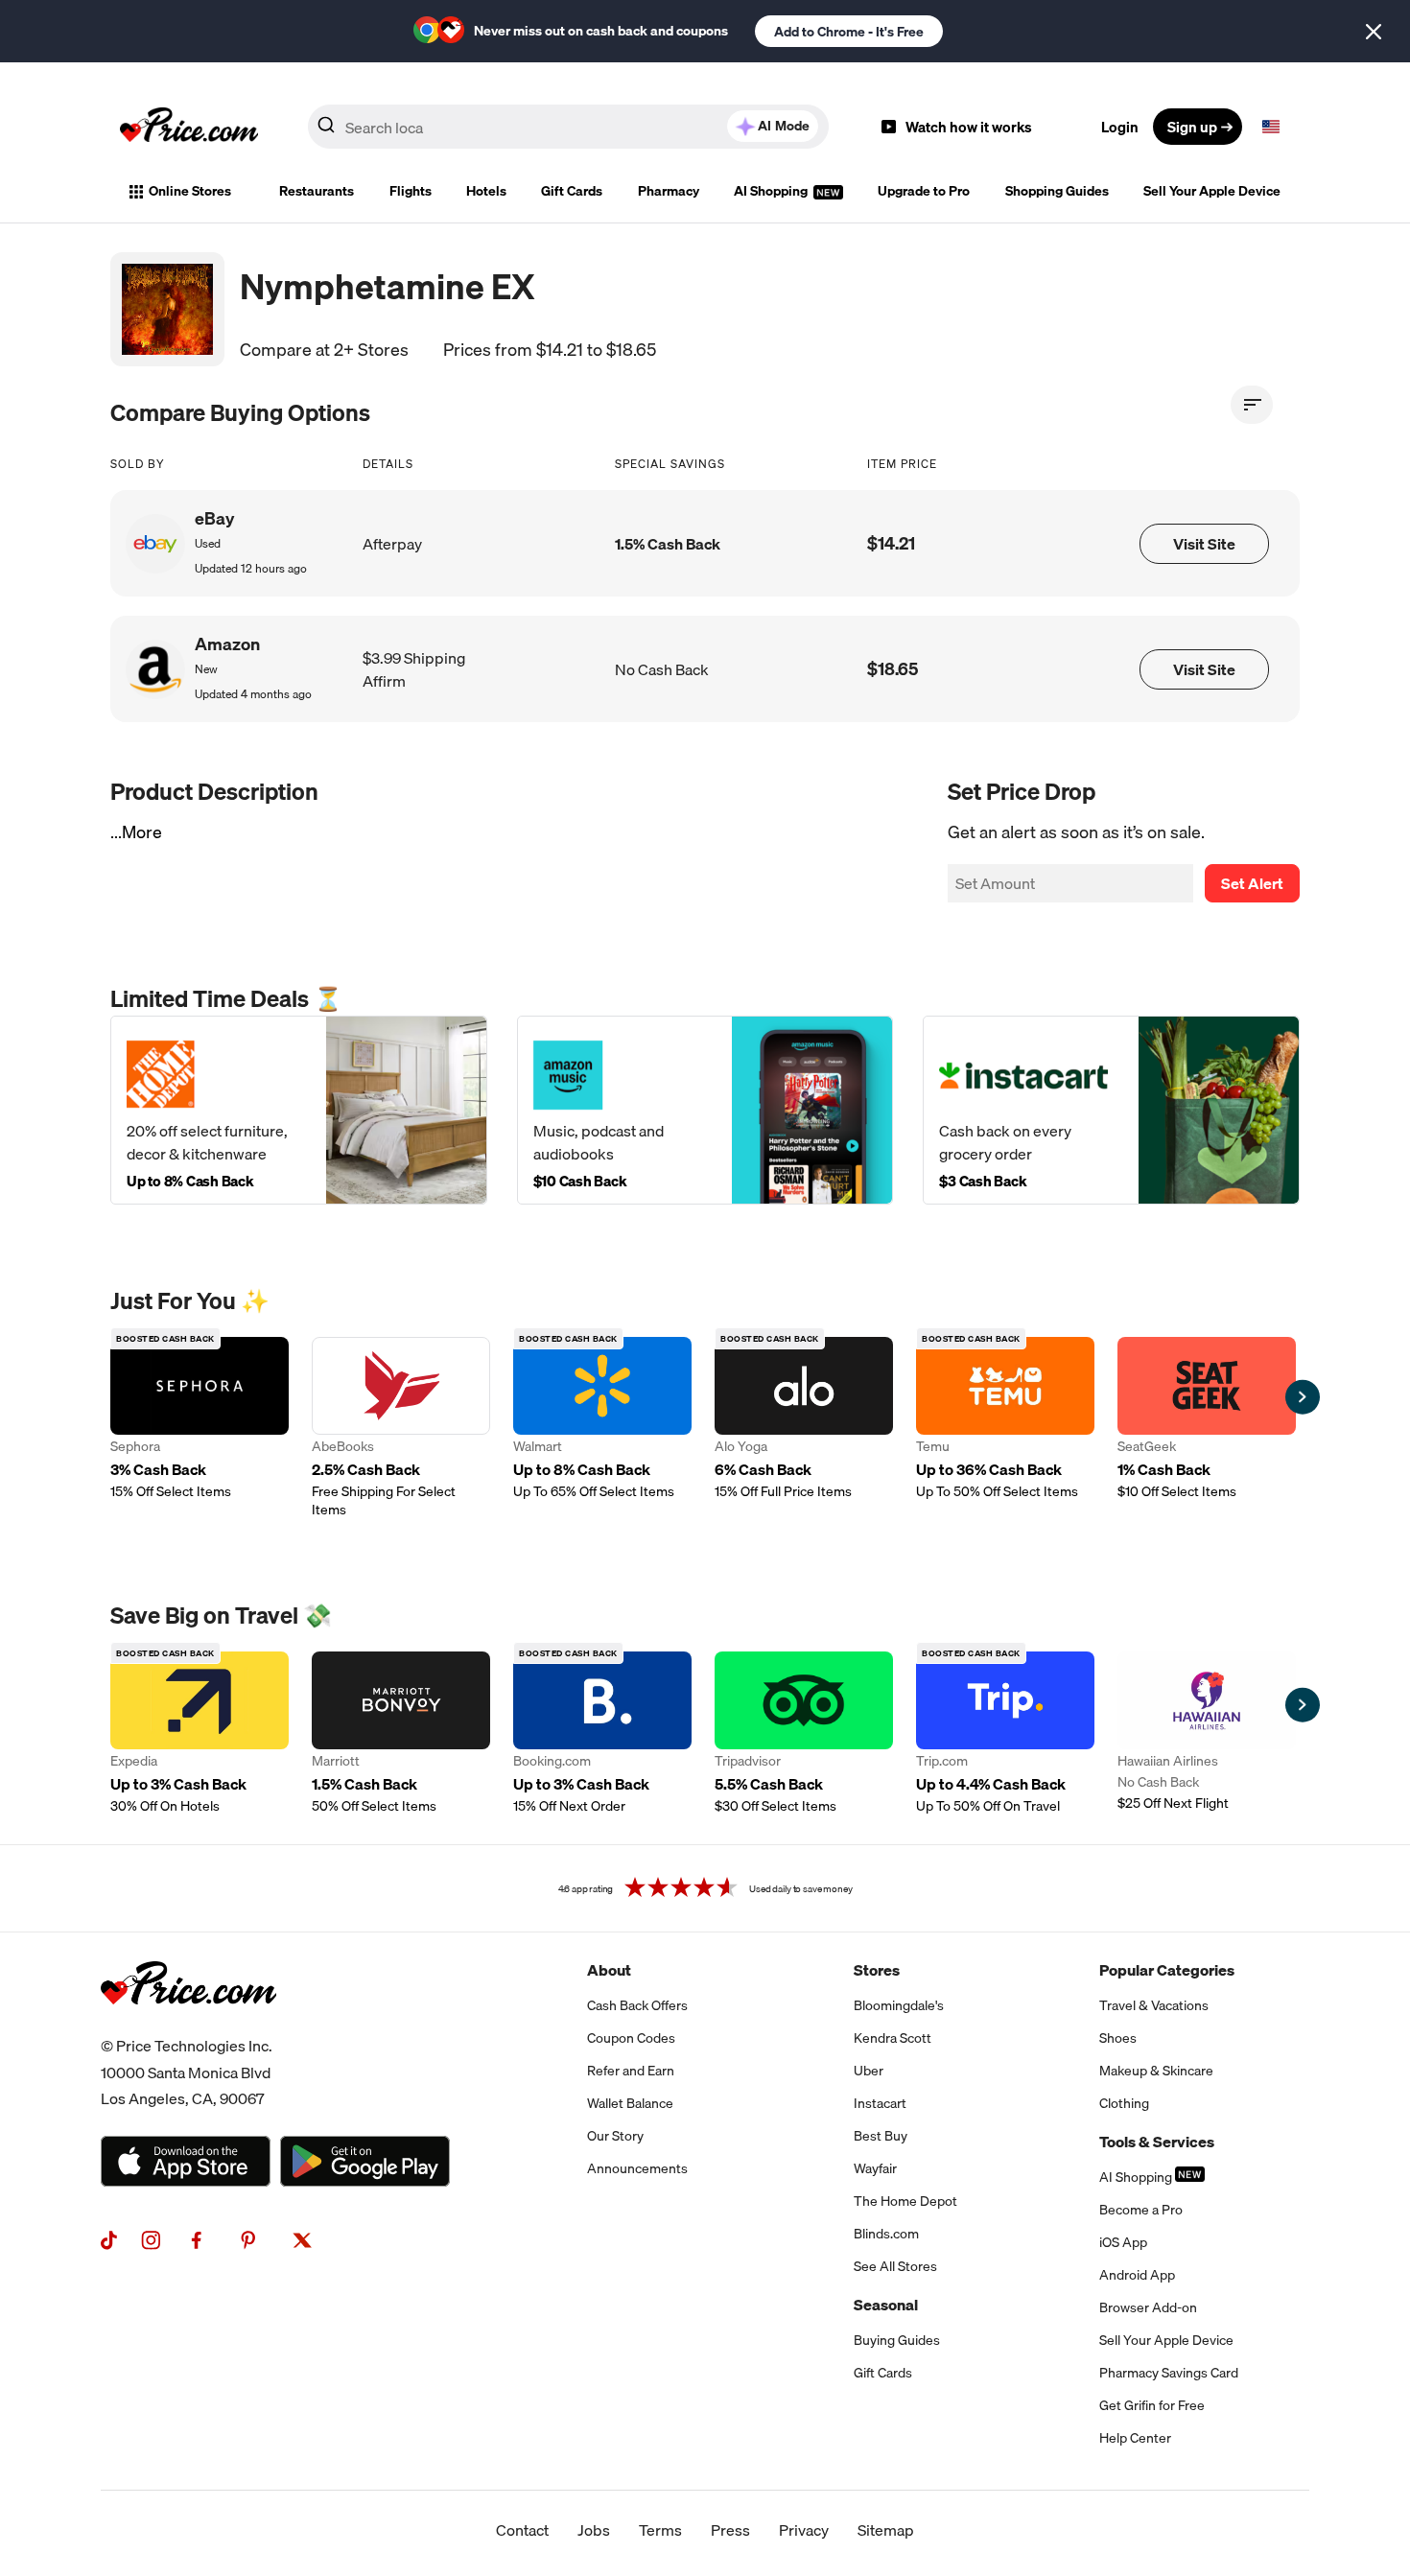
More (142, 832)
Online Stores (190, 191)
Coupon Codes (631, 2038)
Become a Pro (1141, 2210)
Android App (1137, 2275)
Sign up (1192, 127)
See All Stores (895, 2266)
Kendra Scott (893, 2038)
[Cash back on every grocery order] (1111, 1110)
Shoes (1118, 2038)
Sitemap (886, 2530)
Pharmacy (669, 191)
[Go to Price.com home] (189, 127)
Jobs (594, 2530)
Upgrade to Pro (924, 191)
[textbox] (1271, 127)
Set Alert (1252, 883)
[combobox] (568, 127)
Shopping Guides (1057, 191)
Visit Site (1204, 544)
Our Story (615, 2136)
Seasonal (886, 2305)
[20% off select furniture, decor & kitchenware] (299, 1110)
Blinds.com (886, 2234)
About (609, 1970)
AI (784, 126)
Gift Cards (572, 191)
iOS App (1123, 2242)
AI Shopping (772, 191)
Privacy (804, 2530)
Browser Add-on (1148, 2307)
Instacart (880, 2103)
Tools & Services (1157, 2142)
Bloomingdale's (899, 2005)
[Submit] (326, 130)
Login (1120, 127)
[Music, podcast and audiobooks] (705, 1110)
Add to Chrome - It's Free (849, 32)
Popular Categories (1167, 1970)
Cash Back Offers (637, 2005)
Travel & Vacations (1154, 2005)
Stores (877, 1970)
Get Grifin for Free (1152, 2405)
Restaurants (317, 191)
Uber (869, 2071)
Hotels (486, 191)
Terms (660, 2530)
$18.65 (893, 669)
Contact (522, 2530)
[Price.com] (188, 2026)
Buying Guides (897, 2340)
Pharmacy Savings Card (1169, 2373)
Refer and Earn (631, 2071)
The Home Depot (905, 2201)
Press (730, 2530)
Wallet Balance (630, 2103)
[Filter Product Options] (1252, 405)
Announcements (637, 2168)
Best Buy (881, 2136)
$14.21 (891, 543)
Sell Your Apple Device (1212, 191)
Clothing (1124, 2103)
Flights (411, 191)
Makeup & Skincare (1156, 2071)
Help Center (1135, 2438)
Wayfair (875, 2168)
